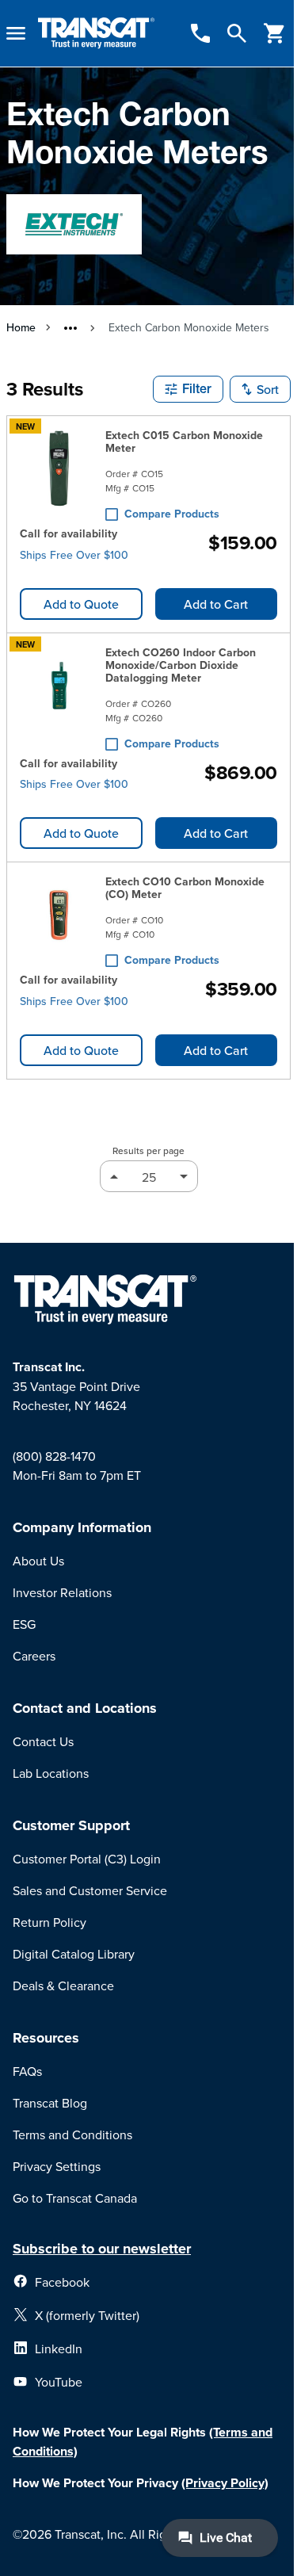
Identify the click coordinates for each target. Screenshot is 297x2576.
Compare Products (172, 514)
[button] (188, 389)
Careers (34, 1656)
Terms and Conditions (72, 2135)
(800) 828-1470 (54, 1456)
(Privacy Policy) (225, 2483)
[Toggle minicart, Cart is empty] (275, 33)
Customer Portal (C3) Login (87, 1859)
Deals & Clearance (63, 1986)
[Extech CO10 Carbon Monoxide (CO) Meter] (59, 918)
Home (21, 327)
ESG (24, 1624)
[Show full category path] (70, 328)
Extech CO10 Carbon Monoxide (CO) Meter (185, 888)
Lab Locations (51, 1773)
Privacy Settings (57, 2166)
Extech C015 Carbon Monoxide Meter (184, 441)
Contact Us (43, 1741)
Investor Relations (62, 1592)
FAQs (27, 2071)
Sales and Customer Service (90, 1890)
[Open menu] (16, 33)
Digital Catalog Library (74, 1954)
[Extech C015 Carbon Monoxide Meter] (59, 472)
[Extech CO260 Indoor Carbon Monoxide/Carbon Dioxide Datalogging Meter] (59, 695)
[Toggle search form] (237, 33)
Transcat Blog (50, 2103)
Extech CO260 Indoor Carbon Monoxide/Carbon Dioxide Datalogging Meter (181, 665)
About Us (38, 1561)
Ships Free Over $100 (74, 555)
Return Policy (49, 1922)
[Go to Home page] (96, 34)
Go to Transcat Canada (75, 2198)
